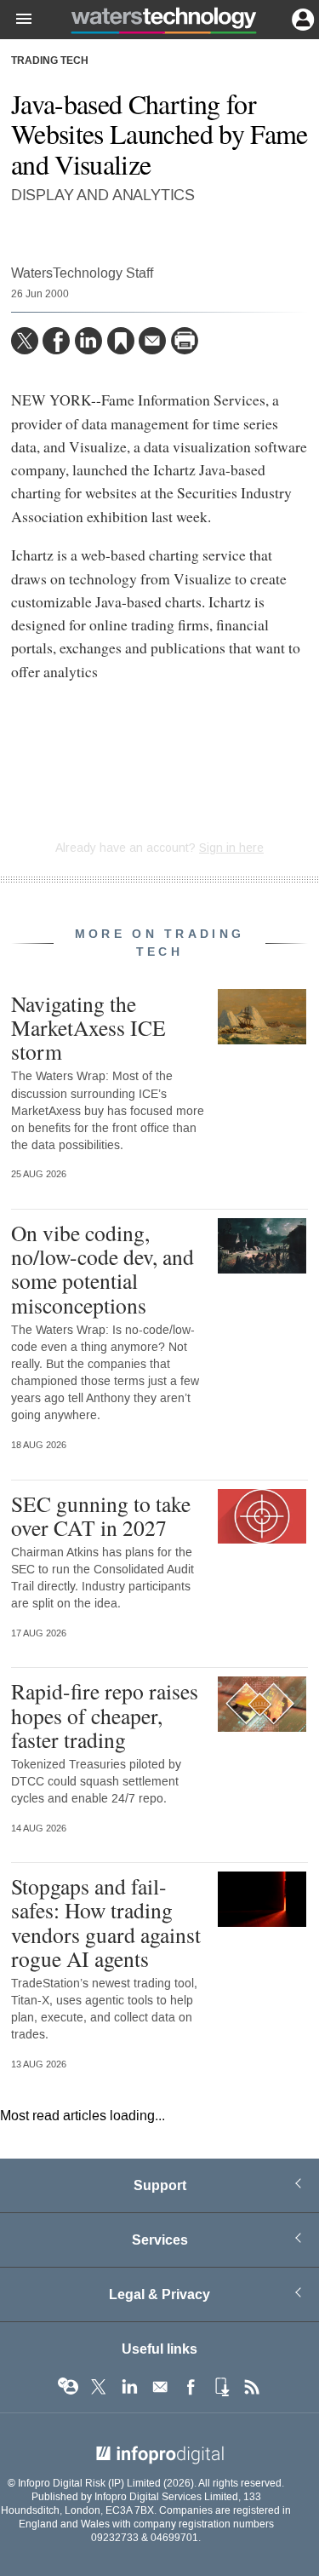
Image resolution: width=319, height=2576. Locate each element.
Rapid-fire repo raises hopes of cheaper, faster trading (105, 1715)
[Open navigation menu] (16, 20)
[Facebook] (56, 341)
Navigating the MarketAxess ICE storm (88, 1027)
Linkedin (129, 2387)
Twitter (99, 2387)
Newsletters (160, 2387)
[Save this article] (121, 341)
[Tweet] (25, 341)
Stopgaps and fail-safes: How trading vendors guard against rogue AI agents (106, 1922)
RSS (252, 2387)
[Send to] (152, 341)
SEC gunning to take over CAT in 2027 (101, 1515)
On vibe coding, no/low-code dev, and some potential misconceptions (103, 1269)
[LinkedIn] (88, 341)
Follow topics (68, 2387)
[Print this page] (185, 341)
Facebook (191, 2387)
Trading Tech (50, 61)
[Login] (301, 18)
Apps (221, 2387)
